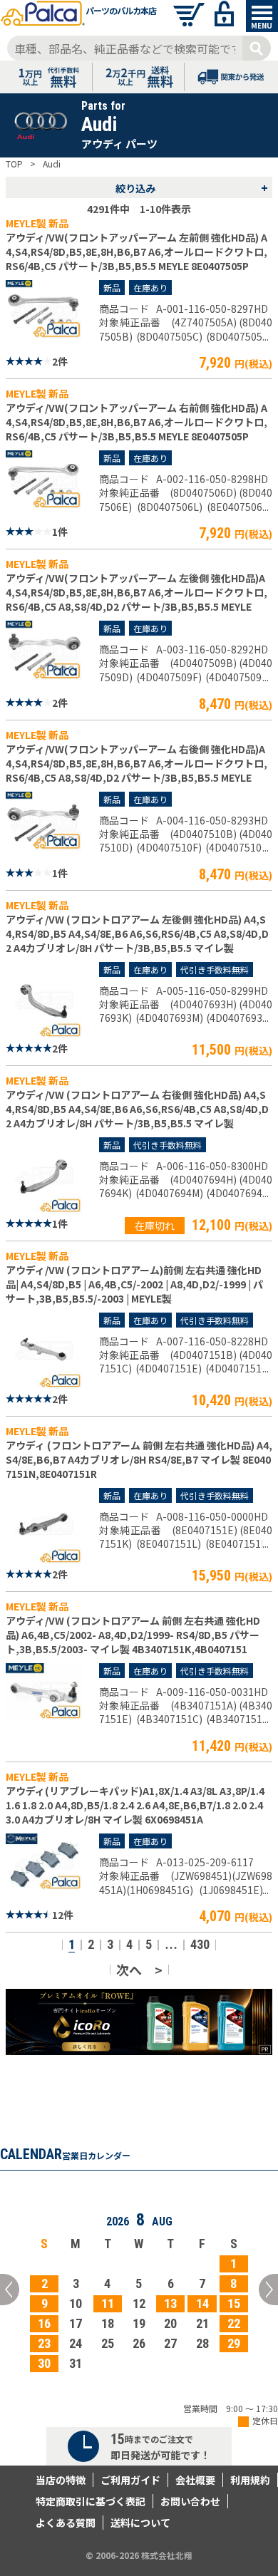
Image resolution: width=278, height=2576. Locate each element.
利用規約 (250, 2480)
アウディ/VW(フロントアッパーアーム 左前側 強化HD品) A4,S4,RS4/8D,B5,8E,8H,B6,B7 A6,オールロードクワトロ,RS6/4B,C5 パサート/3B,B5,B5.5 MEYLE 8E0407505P (137, 252)
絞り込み (192, 187)
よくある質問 (66, 2523)
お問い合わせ (190, 2501)
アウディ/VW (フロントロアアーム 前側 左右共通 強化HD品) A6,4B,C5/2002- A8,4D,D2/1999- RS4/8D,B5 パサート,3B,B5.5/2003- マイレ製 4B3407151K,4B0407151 (133, 1635)
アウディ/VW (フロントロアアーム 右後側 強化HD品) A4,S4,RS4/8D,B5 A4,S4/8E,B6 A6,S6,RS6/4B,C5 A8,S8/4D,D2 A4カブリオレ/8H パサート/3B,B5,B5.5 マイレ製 (137, 1109)
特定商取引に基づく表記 (91, 2501)
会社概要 (195, 2480)
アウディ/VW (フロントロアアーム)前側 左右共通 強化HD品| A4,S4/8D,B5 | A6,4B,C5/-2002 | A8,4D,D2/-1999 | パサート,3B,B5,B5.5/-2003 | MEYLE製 (134, 1284)
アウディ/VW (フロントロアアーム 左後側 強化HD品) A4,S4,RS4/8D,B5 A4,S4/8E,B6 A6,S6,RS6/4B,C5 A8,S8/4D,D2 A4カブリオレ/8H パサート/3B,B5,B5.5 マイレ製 (137, 933)
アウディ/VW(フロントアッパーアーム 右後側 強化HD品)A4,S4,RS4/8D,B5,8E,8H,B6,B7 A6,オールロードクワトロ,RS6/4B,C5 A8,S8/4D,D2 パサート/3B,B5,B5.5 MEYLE (137, 763)
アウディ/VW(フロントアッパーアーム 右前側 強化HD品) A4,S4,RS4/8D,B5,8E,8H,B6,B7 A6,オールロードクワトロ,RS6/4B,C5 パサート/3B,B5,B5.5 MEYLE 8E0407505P (137, 422)
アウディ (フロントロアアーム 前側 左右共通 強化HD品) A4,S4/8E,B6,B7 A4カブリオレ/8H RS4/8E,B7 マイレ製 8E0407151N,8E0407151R (139, 1459)
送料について (140, 2523)
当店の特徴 (61, 2480)
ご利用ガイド (130, 2480)
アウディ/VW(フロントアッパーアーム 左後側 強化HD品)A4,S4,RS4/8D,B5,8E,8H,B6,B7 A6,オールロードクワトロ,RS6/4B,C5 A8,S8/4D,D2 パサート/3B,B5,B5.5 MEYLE (137, 592)
